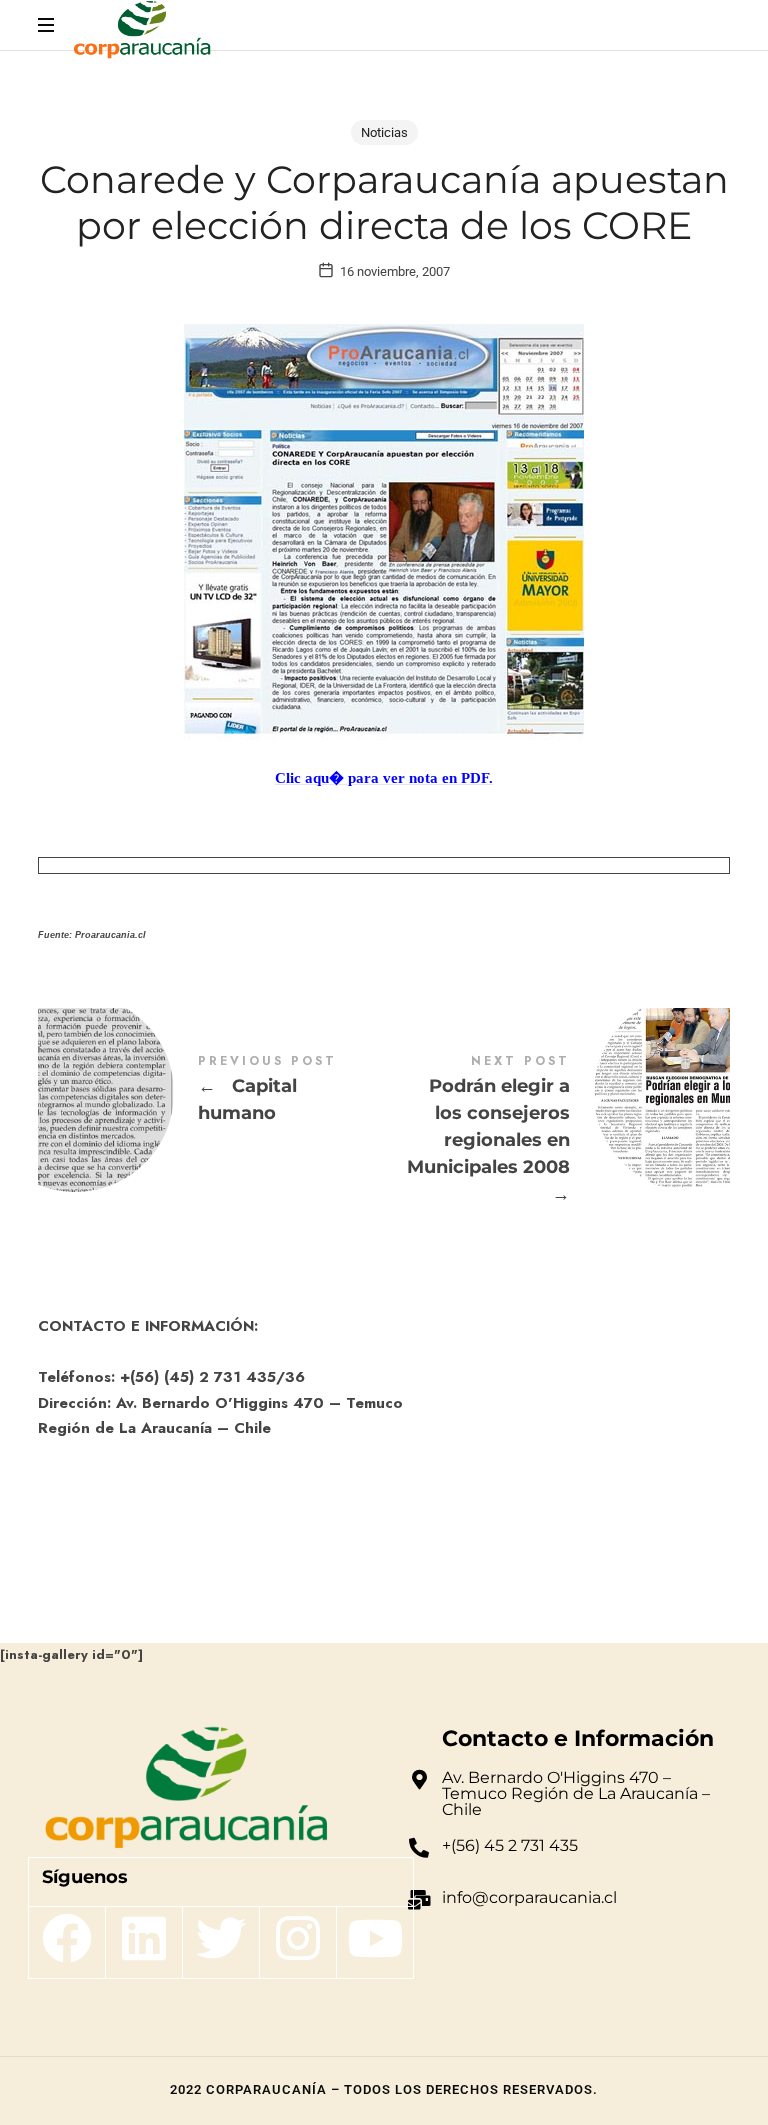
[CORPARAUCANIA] (141, 32)
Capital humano (211, 1093)
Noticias (384, 132)
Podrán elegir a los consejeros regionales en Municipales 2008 (557, 1132)
